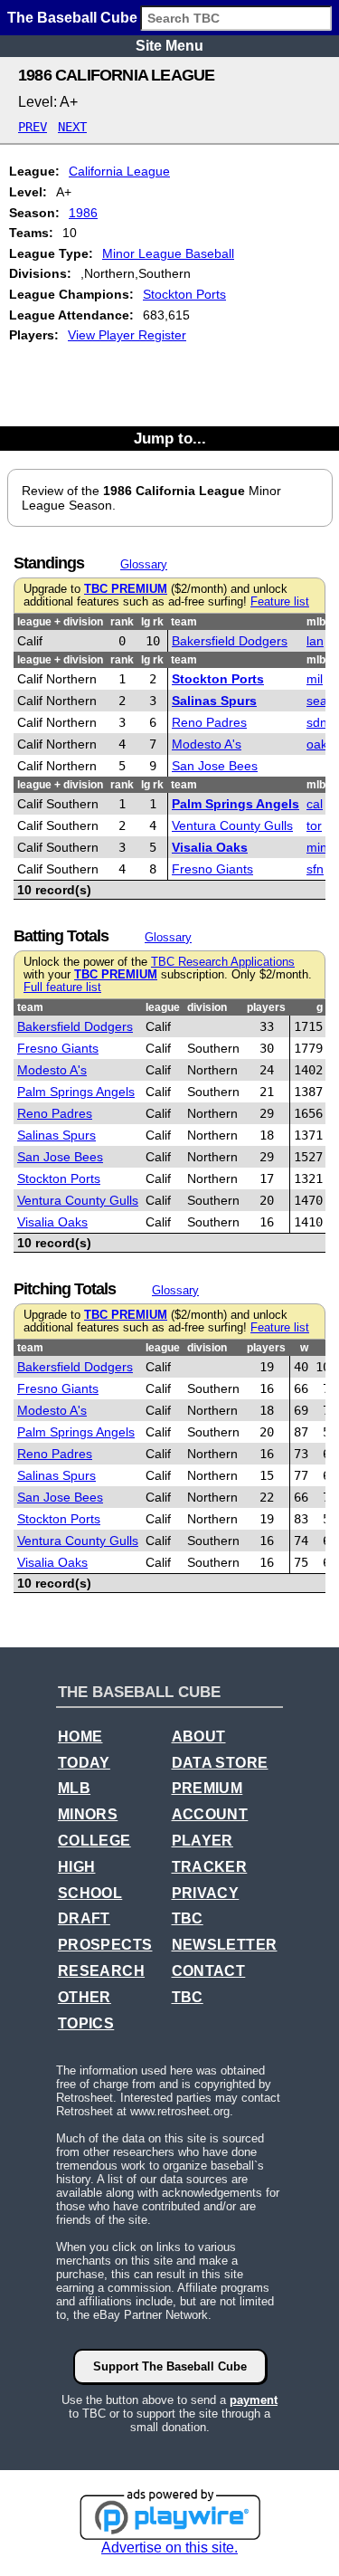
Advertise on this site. (169, 2547)
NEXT (72, 127)
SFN (315, 869)
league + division (60, 622)
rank (122, 622)
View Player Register (127, 335)
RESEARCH (101, 1971)
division (207, 1007)
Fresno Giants (212, 869)
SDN (317, 722)
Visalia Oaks (210, 847)
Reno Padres (209, 722)
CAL (315, 804)
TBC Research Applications (223, 962)
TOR (314, 825)
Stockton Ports (184, 294)
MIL (315, 679)
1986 (83, 213)
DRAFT (84, 1918)
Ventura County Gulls (232, 825)
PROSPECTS (105, 1945)
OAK (317, 744)
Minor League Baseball (168, 253)
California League (119, 171)
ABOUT (199, 1736)
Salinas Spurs (214, 701)
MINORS (88, 1814)
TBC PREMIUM (126, 589)
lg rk (152, 622)
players (266, 1007)
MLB (74, 1788)
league (163, 1007)
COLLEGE (94, 1841)
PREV (33, 127)
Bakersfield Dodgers (230, 641)
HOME (80, 1736)
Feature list (280, 602)
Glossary (144, 564)
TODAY (84, 1763)
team (184, 622)
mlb (316, 622)
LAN (315, 641)
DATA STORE (220, 1763)
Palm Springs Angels (235, 804)
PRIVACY (206, 1893)
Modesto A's (207, 744)
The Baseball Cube (72, 18)
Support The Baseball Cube (170, 2366)
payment (254, 2400)
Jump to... (170, 438)
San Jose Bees (215, 766)
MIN (317, 847)
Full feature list (62, 987)
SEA (317, 701)
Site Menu (169, 46)
